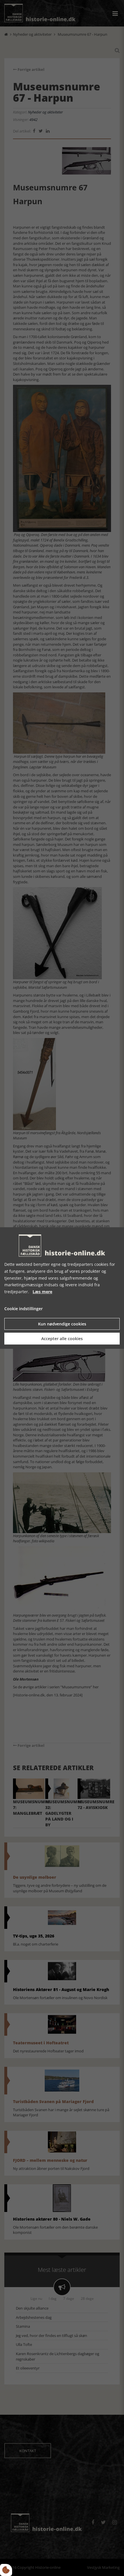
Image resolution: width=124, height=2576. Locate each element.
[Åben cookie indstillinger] (6, 2570)
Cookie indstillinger (24, 1309)
